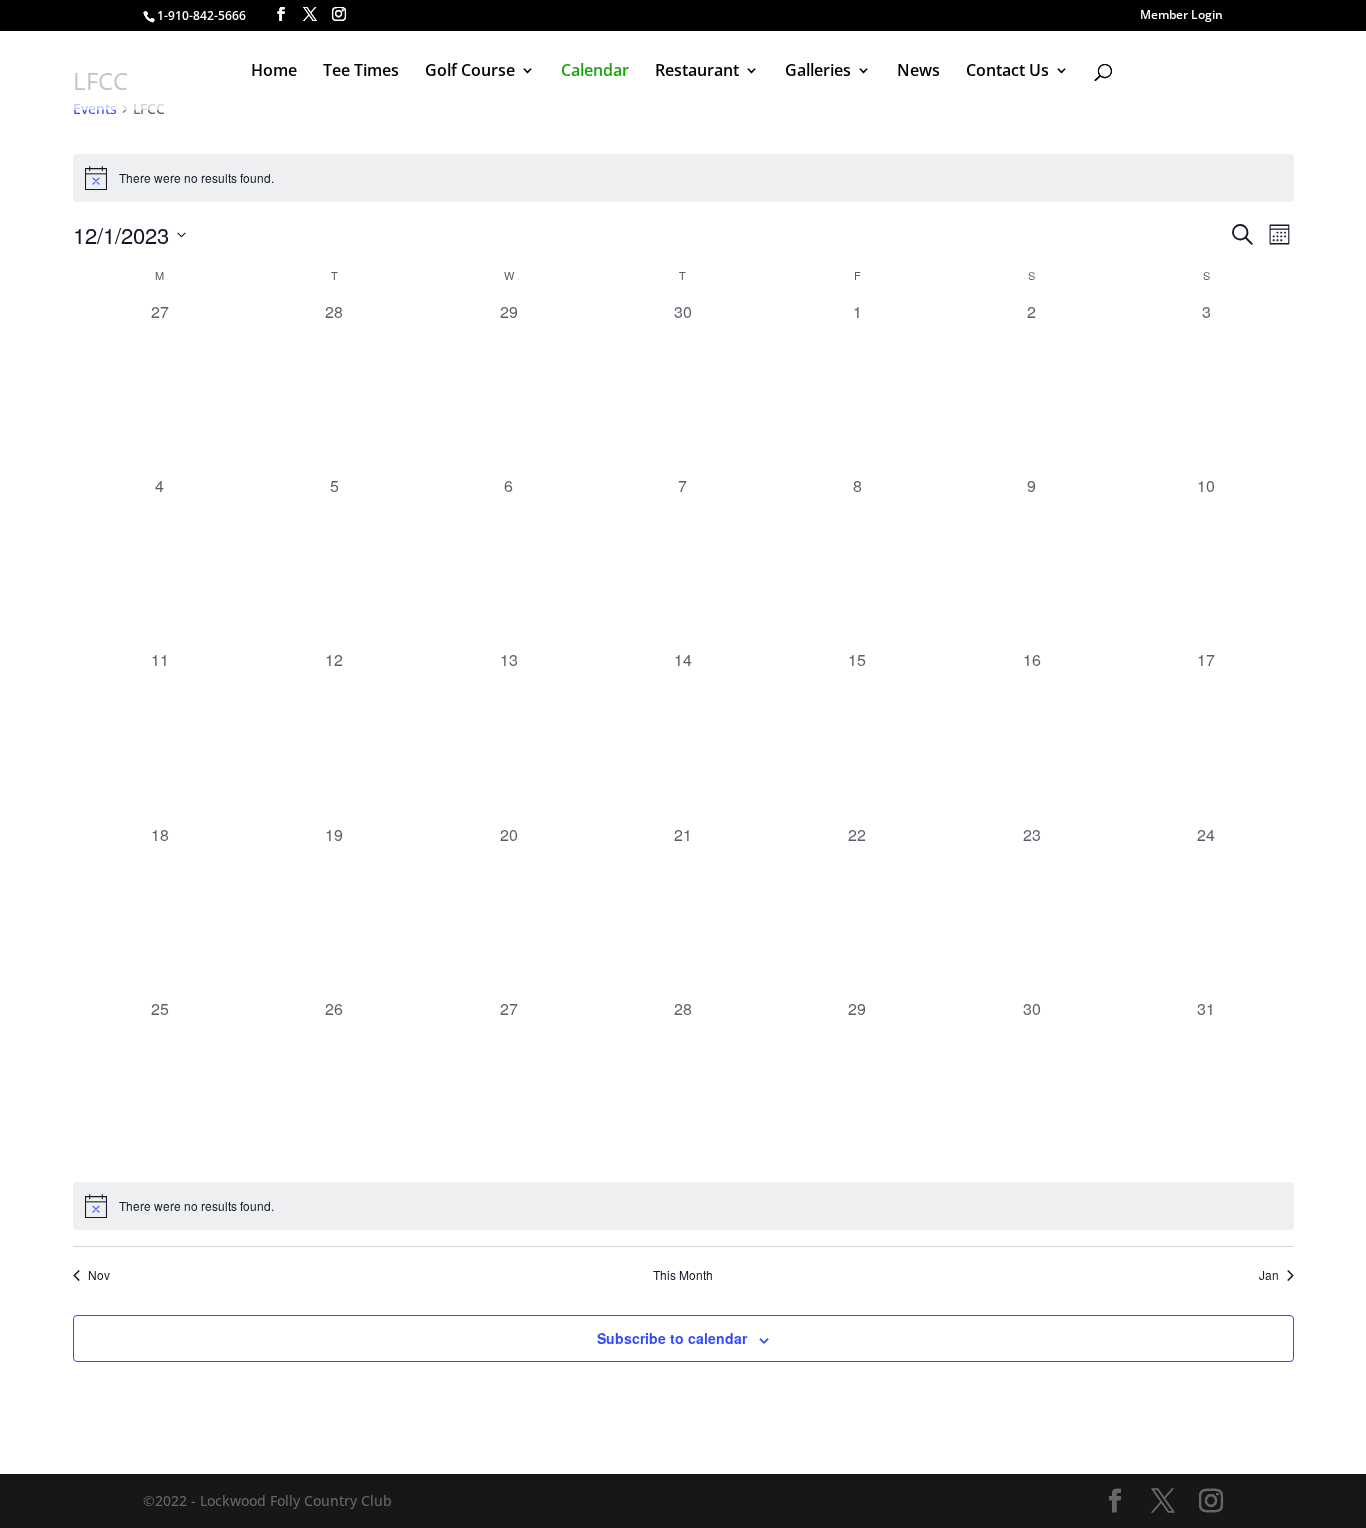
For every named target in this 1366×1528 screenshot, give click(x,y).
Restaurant (697, 72)
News (918, 72)
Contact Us (1007, 72)
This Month (683, 1275)
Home (274, 72)
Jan (1269, 1275)
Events (95, 108)
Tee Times (361, 72)
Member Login (1181, 16)
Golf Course (470, 72)
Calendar (595, 72)
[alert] (683, 178)
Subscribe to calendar (672, 1338)
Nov (99, 1275)
